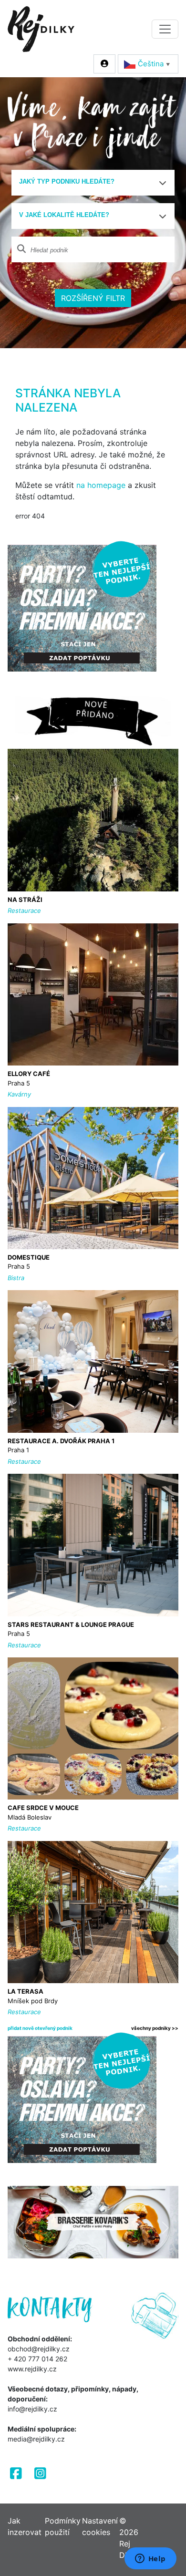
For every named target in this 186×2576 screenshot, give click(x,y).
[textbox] (89, 182)
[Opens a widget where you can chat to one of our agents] (150, 2559)
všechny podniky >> (155, 2028)
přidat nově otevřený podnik (40, 2028)
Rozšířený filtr (93, 298)
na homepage (101, 485)
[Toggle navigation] (165, 29)
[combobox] (93, 183)
